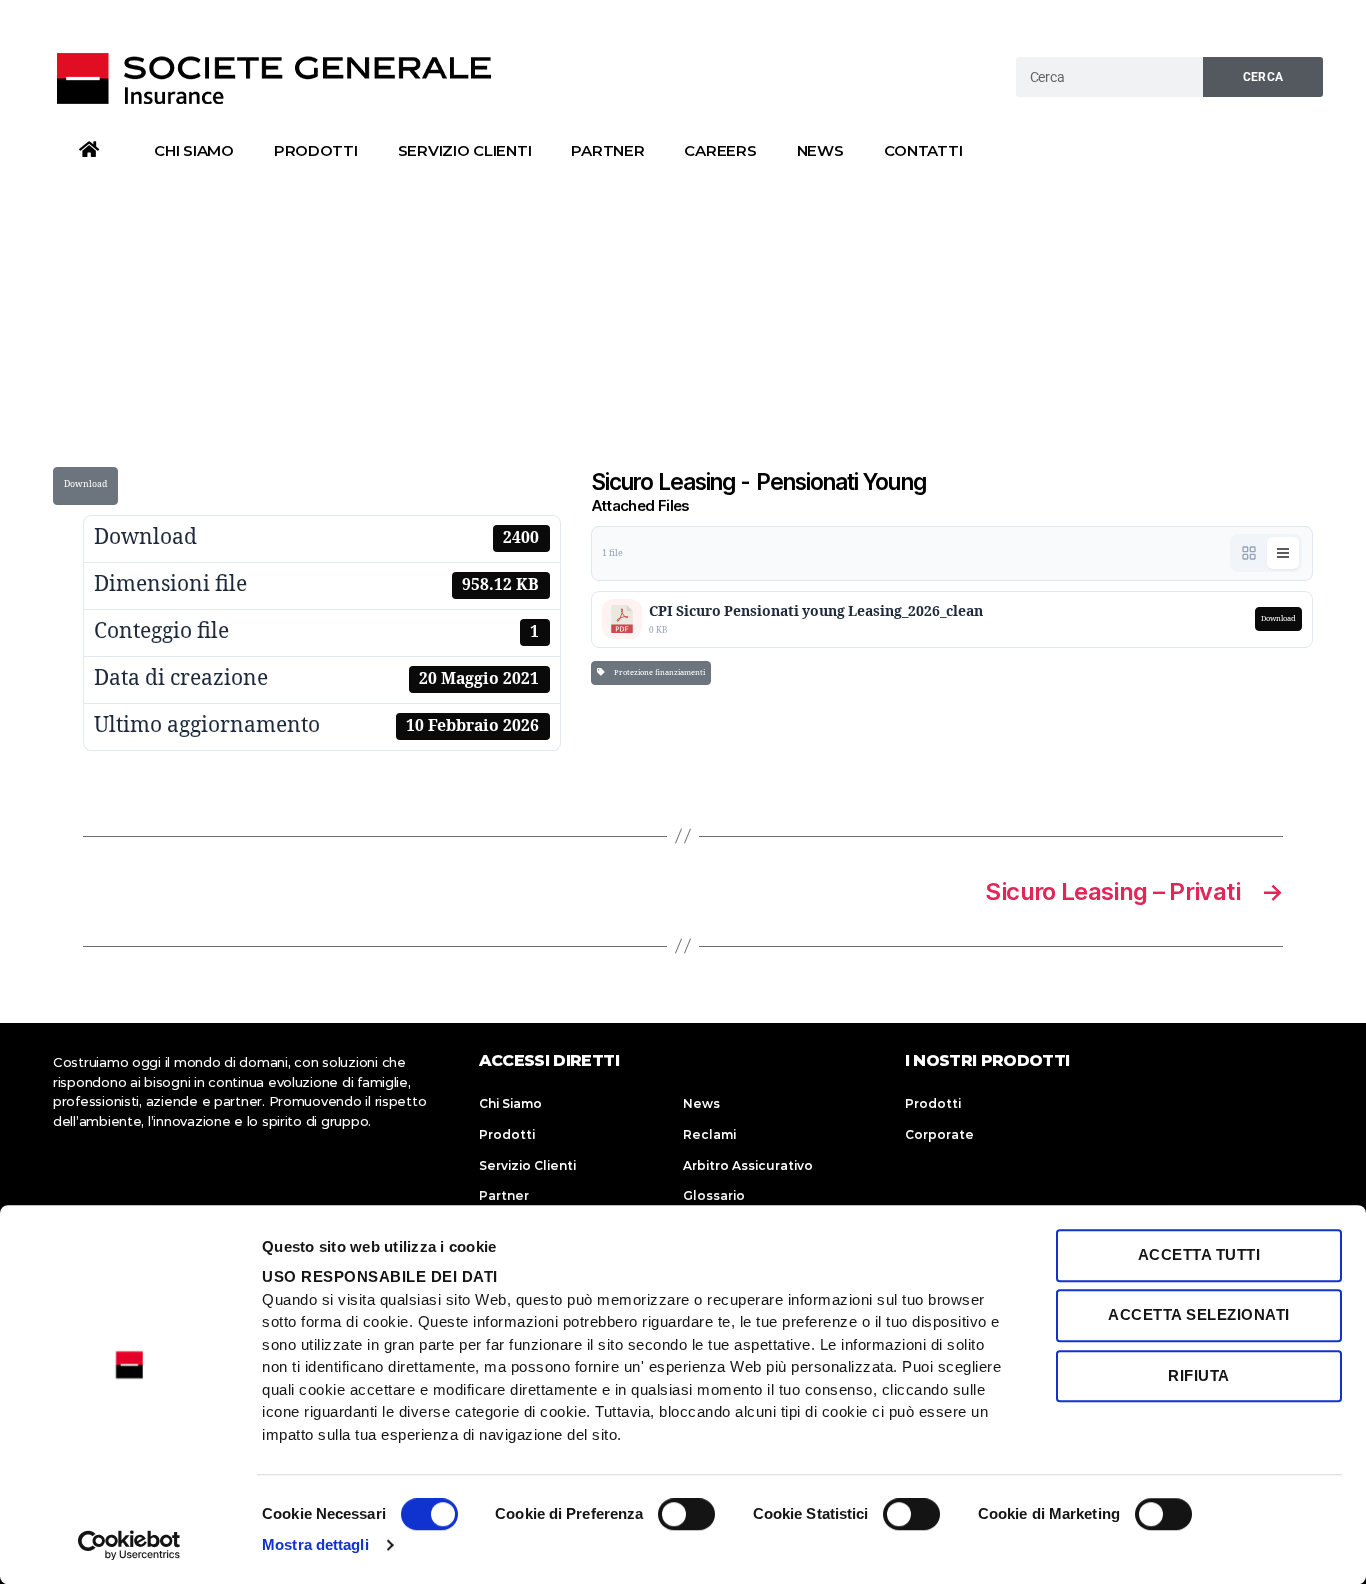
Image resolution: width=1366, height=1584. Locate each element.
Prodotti (316, 150)
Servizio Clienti (465, 150)
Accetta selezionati (1199, 1315)
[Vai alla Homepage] (276, 77)
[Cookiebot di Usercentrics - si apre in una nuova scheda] (129, 1545)
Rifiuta (1199, 1375)
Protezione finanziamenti (657, 672)
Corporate (939, 1134)
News (820, 150)
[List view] (1283, 553)
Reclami (709, 1134)
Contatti (923, 150)
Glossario (714, 1195)
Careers (720, 150)
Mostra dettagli (315, 1544)
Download (85, 484)
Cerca (1263, 77)
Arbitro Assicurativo (748, 1165)
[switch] (686, 1516)
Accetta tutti (1199, 1254)
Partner (607, 150)
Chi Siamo (194, 150)
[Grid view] (1249, 553)
